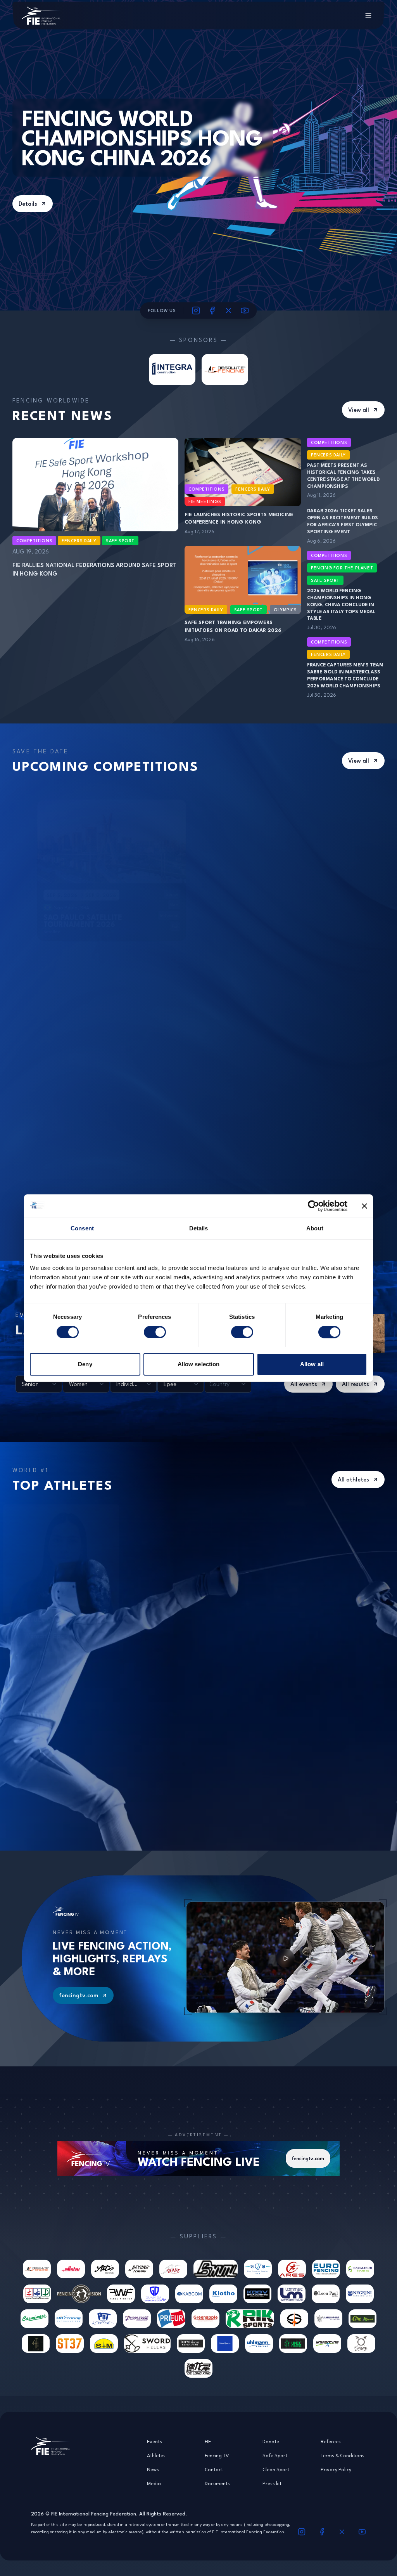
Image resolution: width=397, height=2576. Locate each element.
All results (356, 1384)
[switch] (155, 1332)
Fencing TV (217, 2455)
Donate (271, 2441)
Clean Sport (276, 2469)
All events (304, 1384)
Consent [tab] (82, 1228)
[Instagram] (196, 311)
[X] (229, 311)
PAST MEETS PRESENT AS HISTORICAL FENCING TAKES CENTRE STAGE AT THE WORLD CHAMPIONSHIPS (343, 476)
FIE (208, 2441)
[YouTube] (245, 311)
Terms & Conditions (343, 2455)
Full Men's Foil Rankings (210, 1679)
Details (28, 204)
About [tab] (315, 1228)
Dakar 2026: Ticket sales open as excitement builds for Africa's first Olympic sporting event (343, 521)
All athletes (353, 1479)
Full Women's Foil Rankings (213, 1512)
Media (154, 2483)
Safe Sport (275, 2455)
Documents (217, 2483)
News (153, 2469)
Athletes (156, 2455)
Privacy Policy (336, 2469)
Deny (85, 1364)
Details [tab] (199, 1228)
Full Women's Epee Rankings (85, 1512)
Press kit (272, 2483)
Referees (331, 2441)
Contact (214, 2469)
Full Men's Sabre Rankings (335, 1679)
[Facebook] (212, 311)
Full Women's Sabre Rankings (336, 1512)
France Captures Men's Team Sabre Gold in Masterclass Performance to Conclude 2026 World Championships (345, 675)
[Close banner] (364, 1206)
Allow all (312, 1364)
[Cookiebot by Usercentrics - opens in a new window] (313, 1206)
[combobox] (39, 1384)
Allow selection (199, 1364)
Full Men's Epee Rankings (82, 1679)
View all (359, 410)
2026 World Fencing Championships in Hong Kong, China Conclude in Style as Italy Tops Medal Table (341, 605)
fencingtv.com (79, 1995)
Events (154, 2441)
